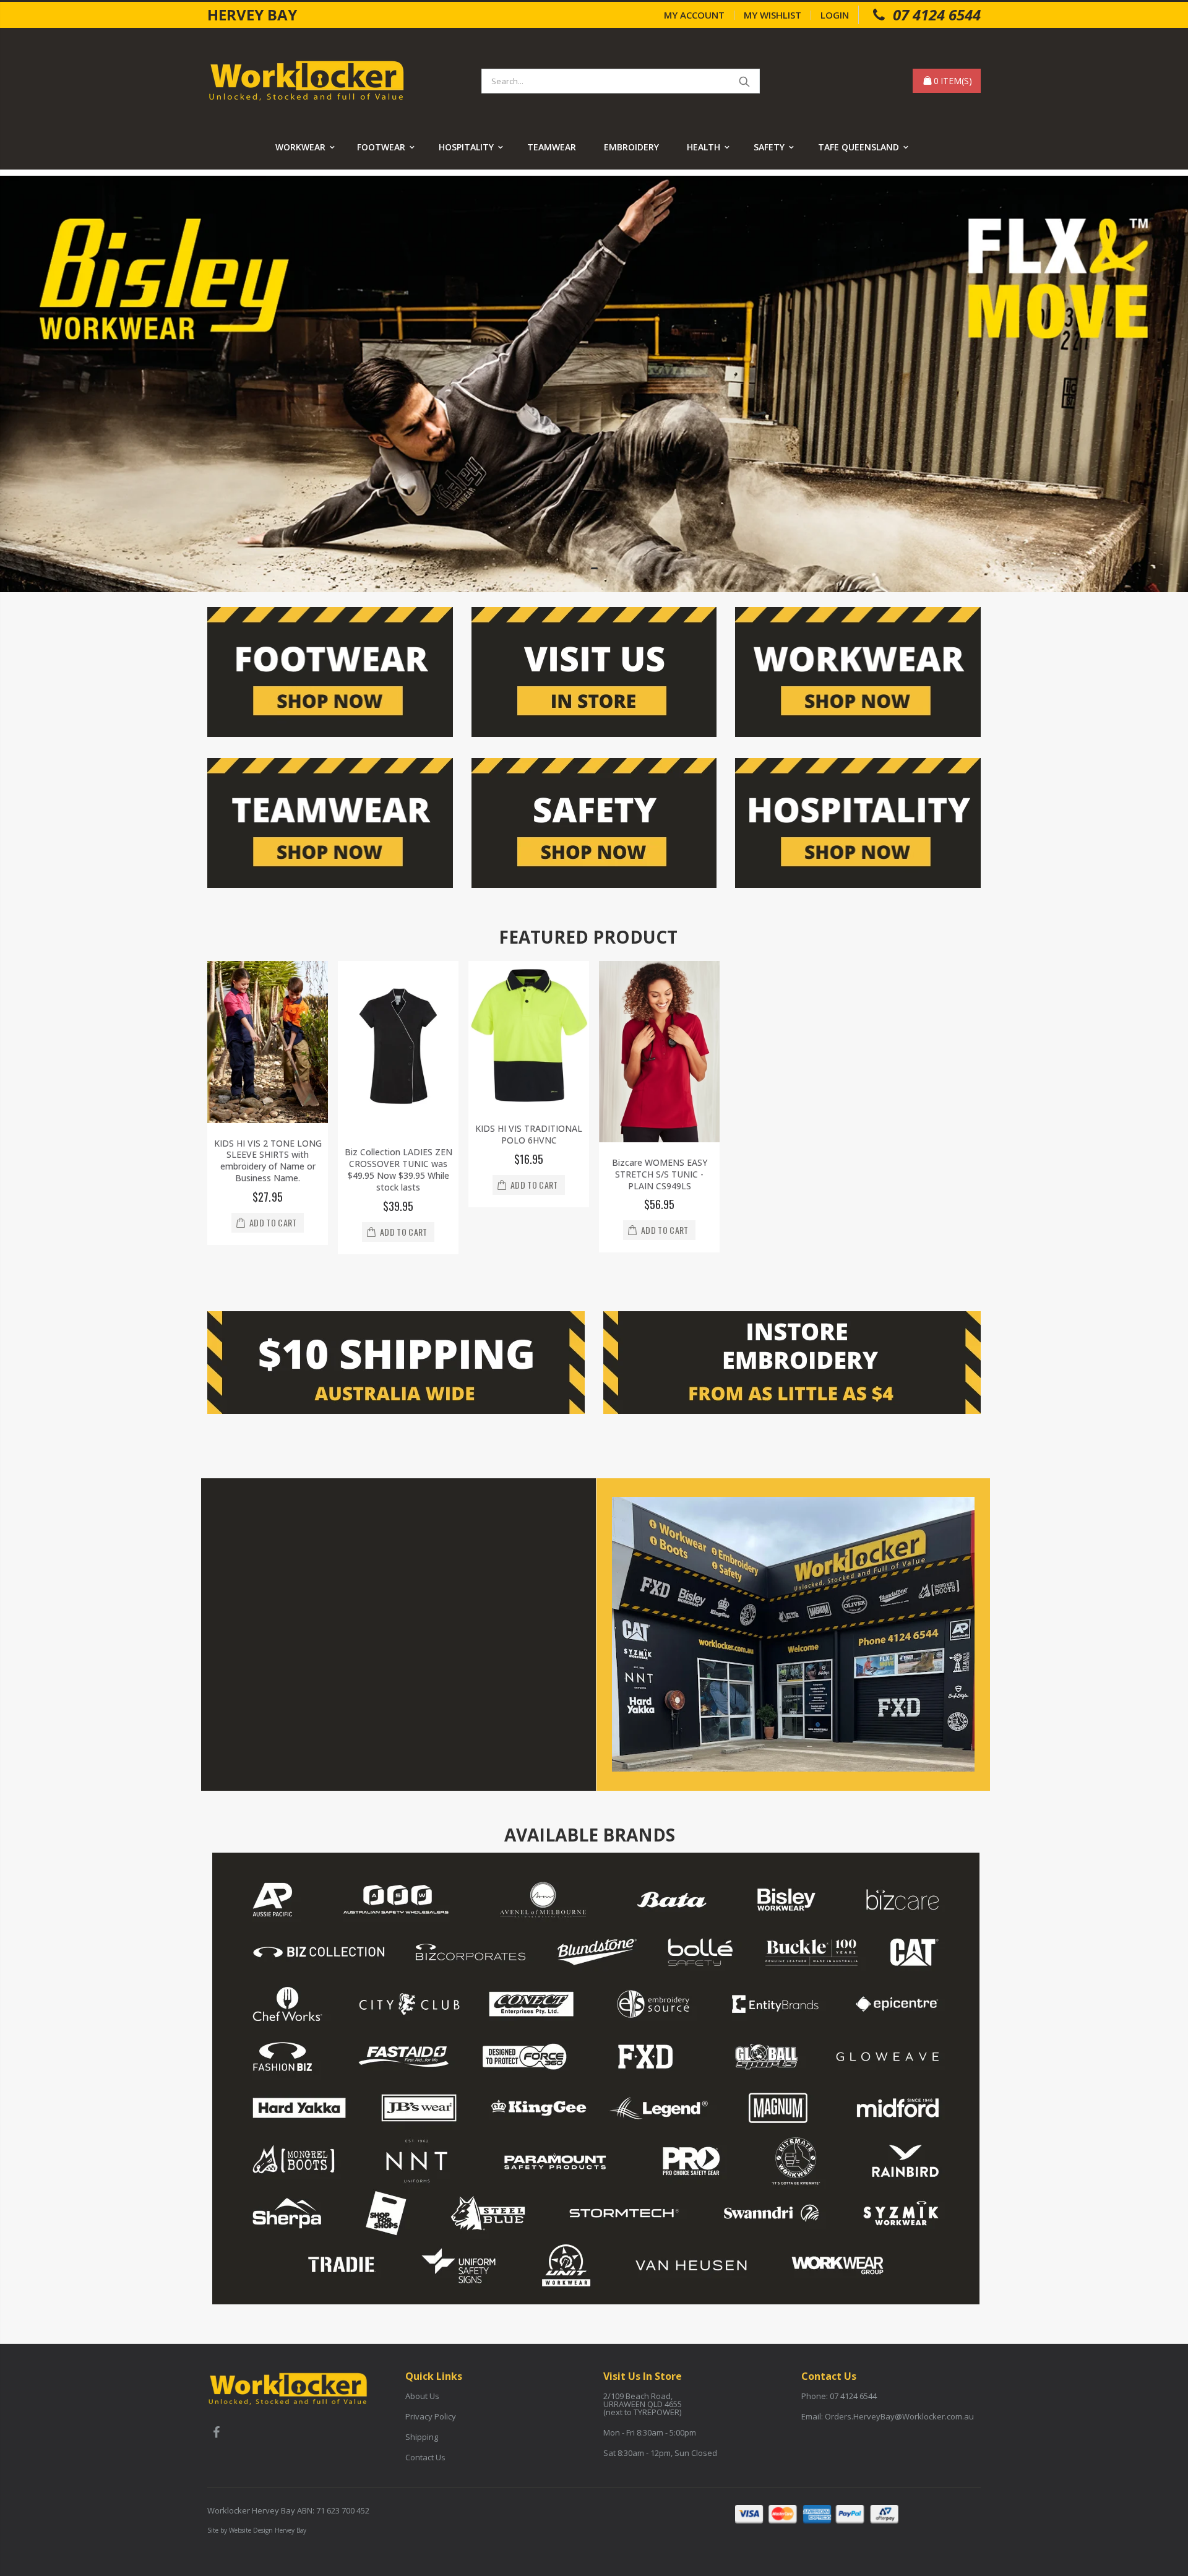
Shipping (422, 2437)
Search (744, 81)
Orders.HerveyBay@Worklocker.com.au (899, 2416)
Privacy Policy (431, 2416)
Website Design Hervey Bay (268, 2530)
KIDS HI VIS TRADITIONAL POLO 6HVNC (529, 1134)
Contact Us (425, 2457)
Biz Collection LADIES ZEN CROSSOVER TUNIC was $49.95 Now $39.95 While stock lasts (398, 1170)
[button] (594, 568)
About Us (422, 2396)
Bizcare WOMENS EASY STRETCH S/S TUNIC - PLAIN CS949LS (660, 1174)
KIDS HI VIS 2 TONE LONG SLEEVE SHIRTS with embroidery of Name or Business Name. (268, 1161)
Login (835, 15)
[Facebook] (216, 2434)
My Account (694, 15)
